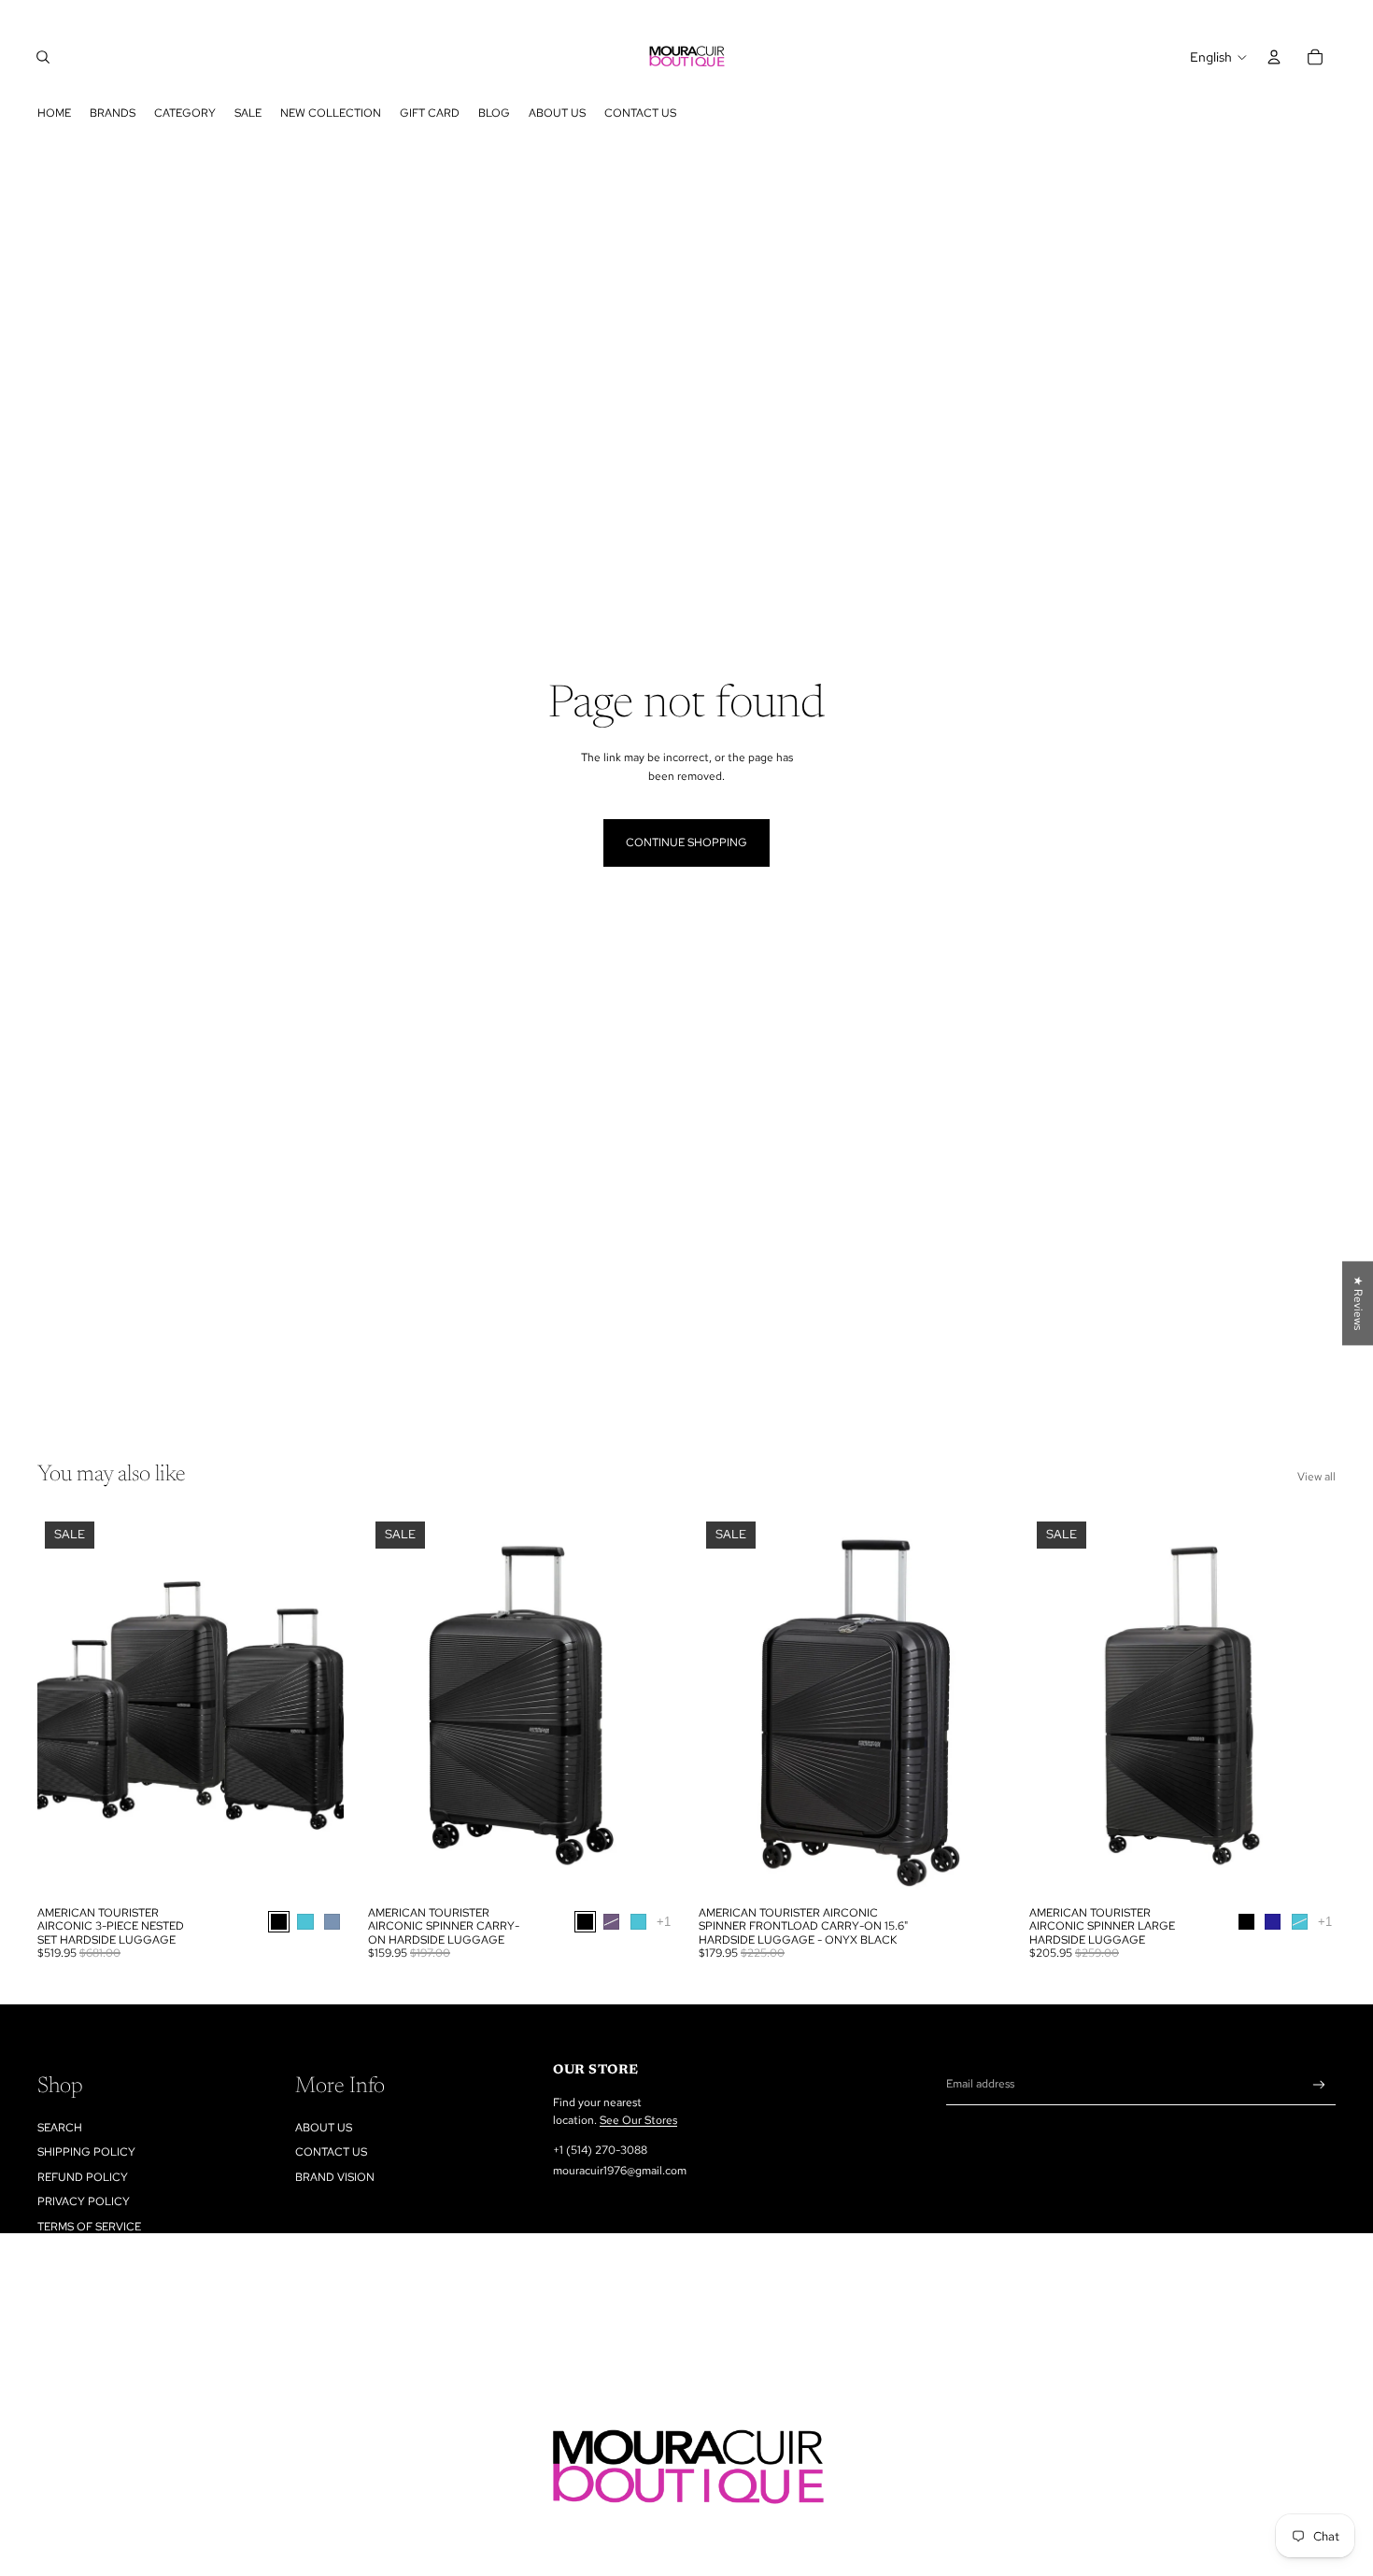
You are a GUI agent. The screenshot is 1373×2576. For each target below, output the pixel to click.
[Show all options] (664, 1922)
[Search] (43, 57)
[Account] (1274, 57)
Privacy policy (84, 2201)
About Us (324, 2128)
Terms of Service (89, 2227)
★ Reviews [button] (1358, 1303)
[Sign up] (1319, 2085)
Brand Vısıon (335, 2177)
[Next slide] (316, 1706)
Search (60, 2128)
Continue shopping (686, 842)
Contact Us (331, 2152)
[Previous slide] (65, 1706)
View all (1316, 1477)
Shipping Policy (86, 2152)
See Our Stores (638, 2120)
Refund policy (83, 2177)
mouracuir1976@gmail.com (620, 2171)
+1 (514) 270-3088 (600, 2150)
